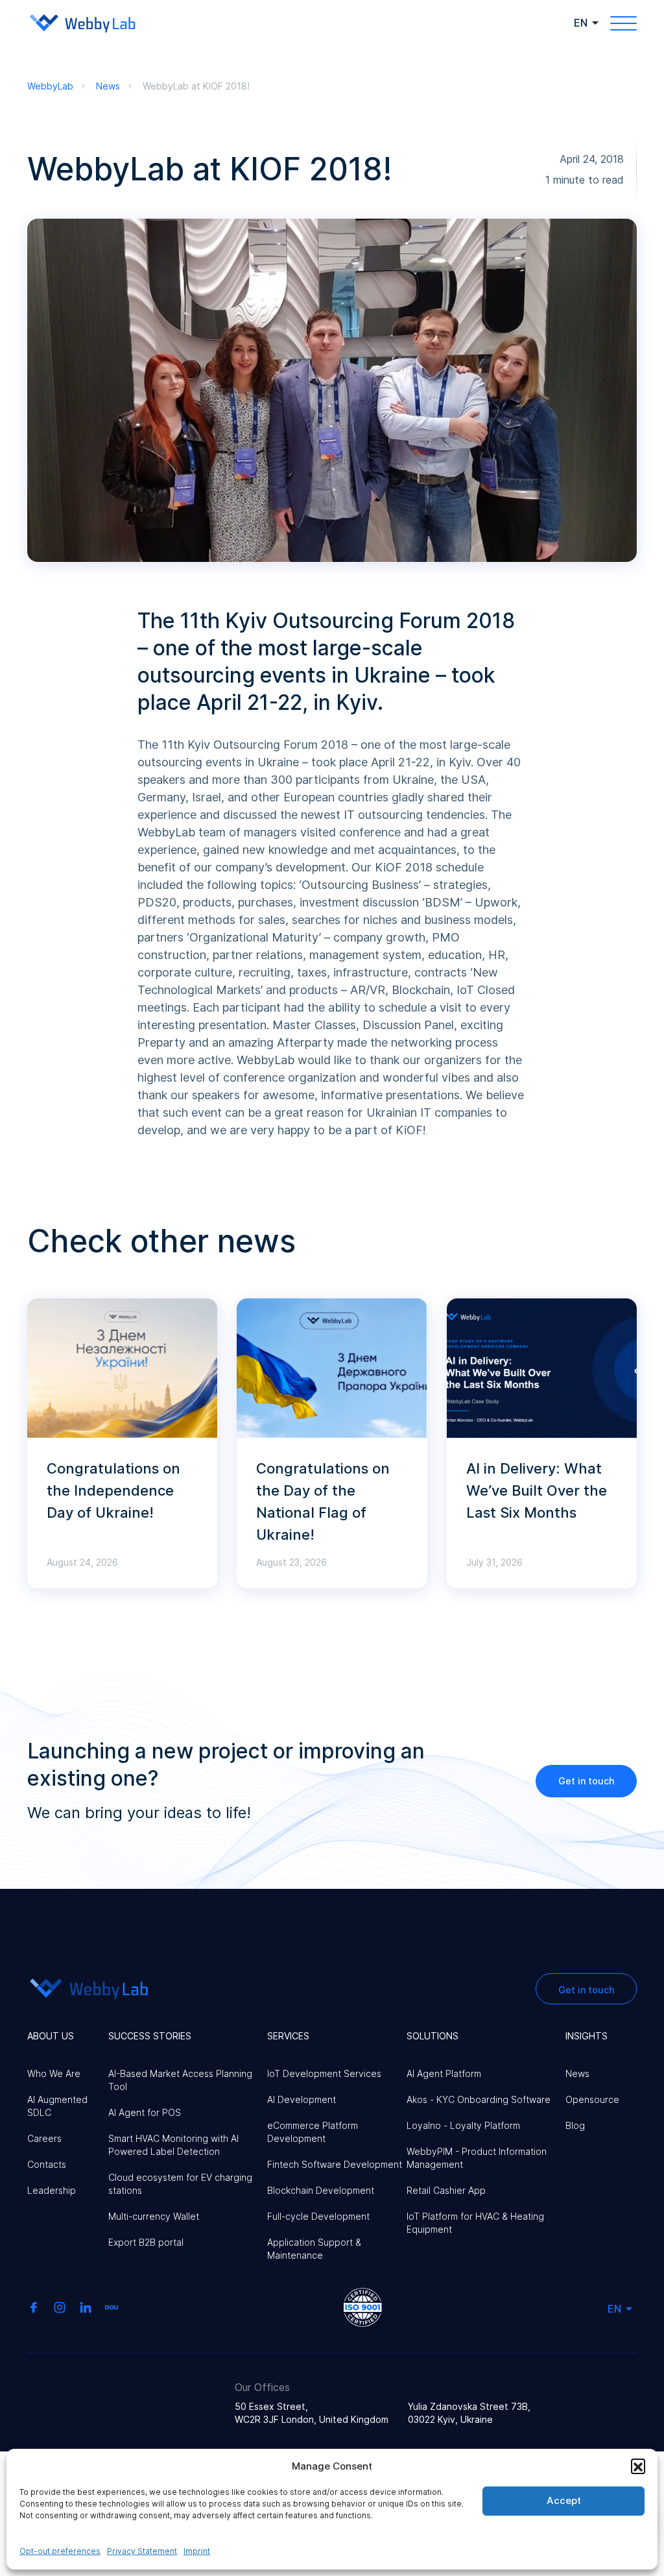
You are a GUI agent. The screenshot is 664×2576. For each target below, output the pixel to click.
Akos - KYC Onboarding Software (479, 2099)
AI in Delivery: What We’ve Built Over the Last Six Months (537, 1490)
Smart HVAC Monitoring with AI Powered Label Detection (173, 2145)
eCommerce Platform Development (313, 2132)
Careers (44, 2138)
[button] (638, 2466)
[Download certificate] (363, 2306)
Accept (564, 2500)
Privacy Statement (142, 2551)
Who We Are (54, 2073)
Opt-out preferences (60, 2551)
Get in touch (586, 1781)
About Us (51, 2036)
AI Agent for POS (145, 2112)
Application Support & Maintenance (314, 2249)
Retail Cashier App (446, 2190)
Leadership (52, 2190)
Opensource (592, 2099)
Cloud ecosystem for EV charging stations (180, 2184)
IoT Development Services (324, 2073)
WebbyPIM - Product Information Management (477, 2158)
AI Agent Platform (444, 2073)
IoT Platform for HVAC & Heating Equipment (475, 2223)
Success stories (150, 2036)
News (577, 2073)
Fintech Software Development (335, 2164)
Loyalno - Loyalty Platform (463, 2125)
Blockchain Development (321, 2190)
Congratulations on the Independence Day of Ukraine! (113, 1490)
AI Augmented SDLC (57, 2106)
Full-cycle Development (318, 2216)
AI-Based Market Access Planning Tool (180, 2080)
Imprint (197, 2551)
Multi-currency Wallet (154, 2216)
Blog (575, 2125)
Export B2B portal (146, 2242)
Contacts (47, 2164)
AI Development (302, 2099)
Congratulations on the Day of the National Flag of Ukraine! (323, 1501)
